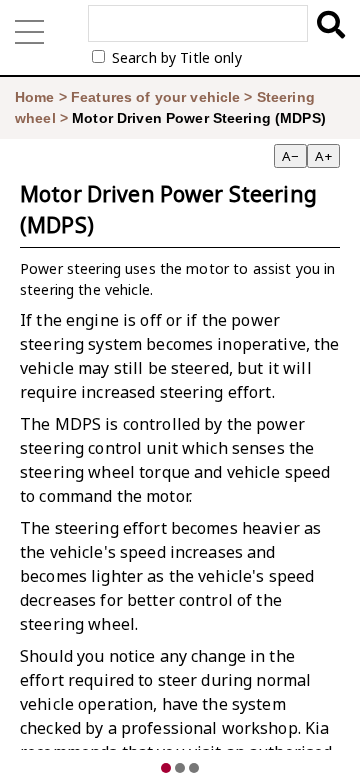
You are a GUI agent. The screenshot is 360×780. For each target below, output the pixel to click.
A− (290, 156)
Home (35, 97)
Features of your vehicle (155, 97)
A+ (323, 156)
